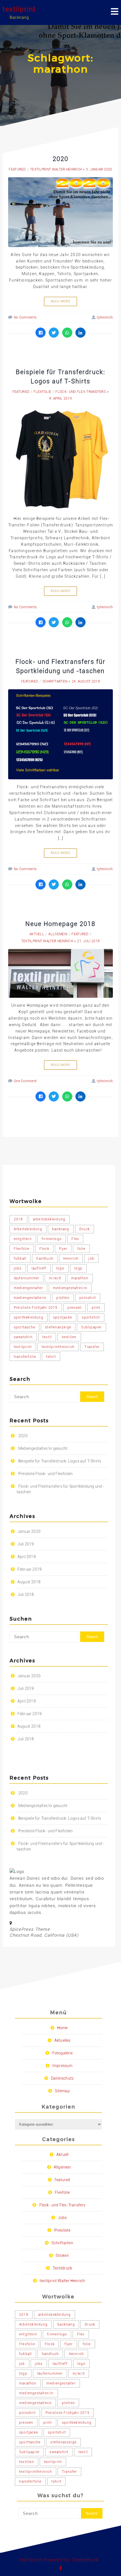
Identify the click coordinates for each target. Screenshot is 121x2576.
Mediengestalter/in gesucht (43, 1448)
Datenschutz (62, 2078)
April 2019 (27, 1557)
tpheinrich (105, 317)
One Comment (25, 1081)
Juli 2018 (26, 1595)
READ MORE (60, 301)
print (96, 1308)
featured (17, 169)
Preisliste (62, 2230)
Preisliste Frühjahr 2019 (36, 1308)
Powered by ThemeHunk (71, 2560)
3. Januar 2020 (99, 169)
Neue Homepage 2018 (60, 924)
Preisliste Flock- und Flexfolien (45, 1474)
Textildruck (62, 2268)
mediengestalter (28, 1288)
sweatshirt (23, 1337)
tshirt (51, 1357)
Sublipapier (91, 1327)
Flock (44, 1249)
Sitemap (62, 2091)
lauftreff (39, 1268)
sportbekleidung (29, 1317)
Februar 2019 (30, 1569)
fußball (20, 1259)
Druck (85, 1229)
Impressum (62, 2066)
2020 (60, 159)
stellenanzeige (58, 1327)
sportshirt (91, 1317)
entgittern (23, 1239)
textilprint (19, 9)
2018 (18, 1219)
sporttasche (24, 1327)
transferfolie (25, 1357)
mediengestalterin (30, 1298)
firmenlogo (52, 1239)
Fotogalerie (62, 2053)
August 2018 (29, 1582)
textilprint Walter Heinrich (56, 169)
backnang (61, 1229)
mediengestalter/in (70, 1288)
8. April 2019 (60, 398)
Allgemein (58, 934)
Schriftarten (55, 681)
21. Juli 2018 (88, 941)
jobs (18, 1268)
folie (81, 1249)
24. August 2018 (86, 681)
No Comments (25, 317)
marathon (80, 1278)
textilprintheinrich (58, 1347)
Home (62, 2028)
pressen (75, 1308)
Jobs (62, 2218)
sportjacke (63, 1317)
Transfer (92, 1347)
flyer (63, 1249)
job (91, 1259)
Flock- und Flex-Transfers (81, 392)
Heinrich (71, 1259)
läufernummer (26, 1278)
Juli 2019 (26, 1544)
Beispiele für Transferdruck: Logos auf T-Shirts (60, 1461)
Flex (75, 1239)
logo (60, 1268)
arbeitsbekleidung (49, 1219)
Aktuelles (62, 2040)
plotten (63, 1298)
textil (47, 1337)
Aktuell (37, 934)
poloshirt (88, 1298)
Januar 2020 (29, 1531)
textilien (69, 1337)
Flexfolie (42, 392)
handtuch (45, 1259)
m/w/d (55, 1278)
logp (78, 1268)
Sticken (62, 2255)
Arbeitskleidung (28, 1229)
